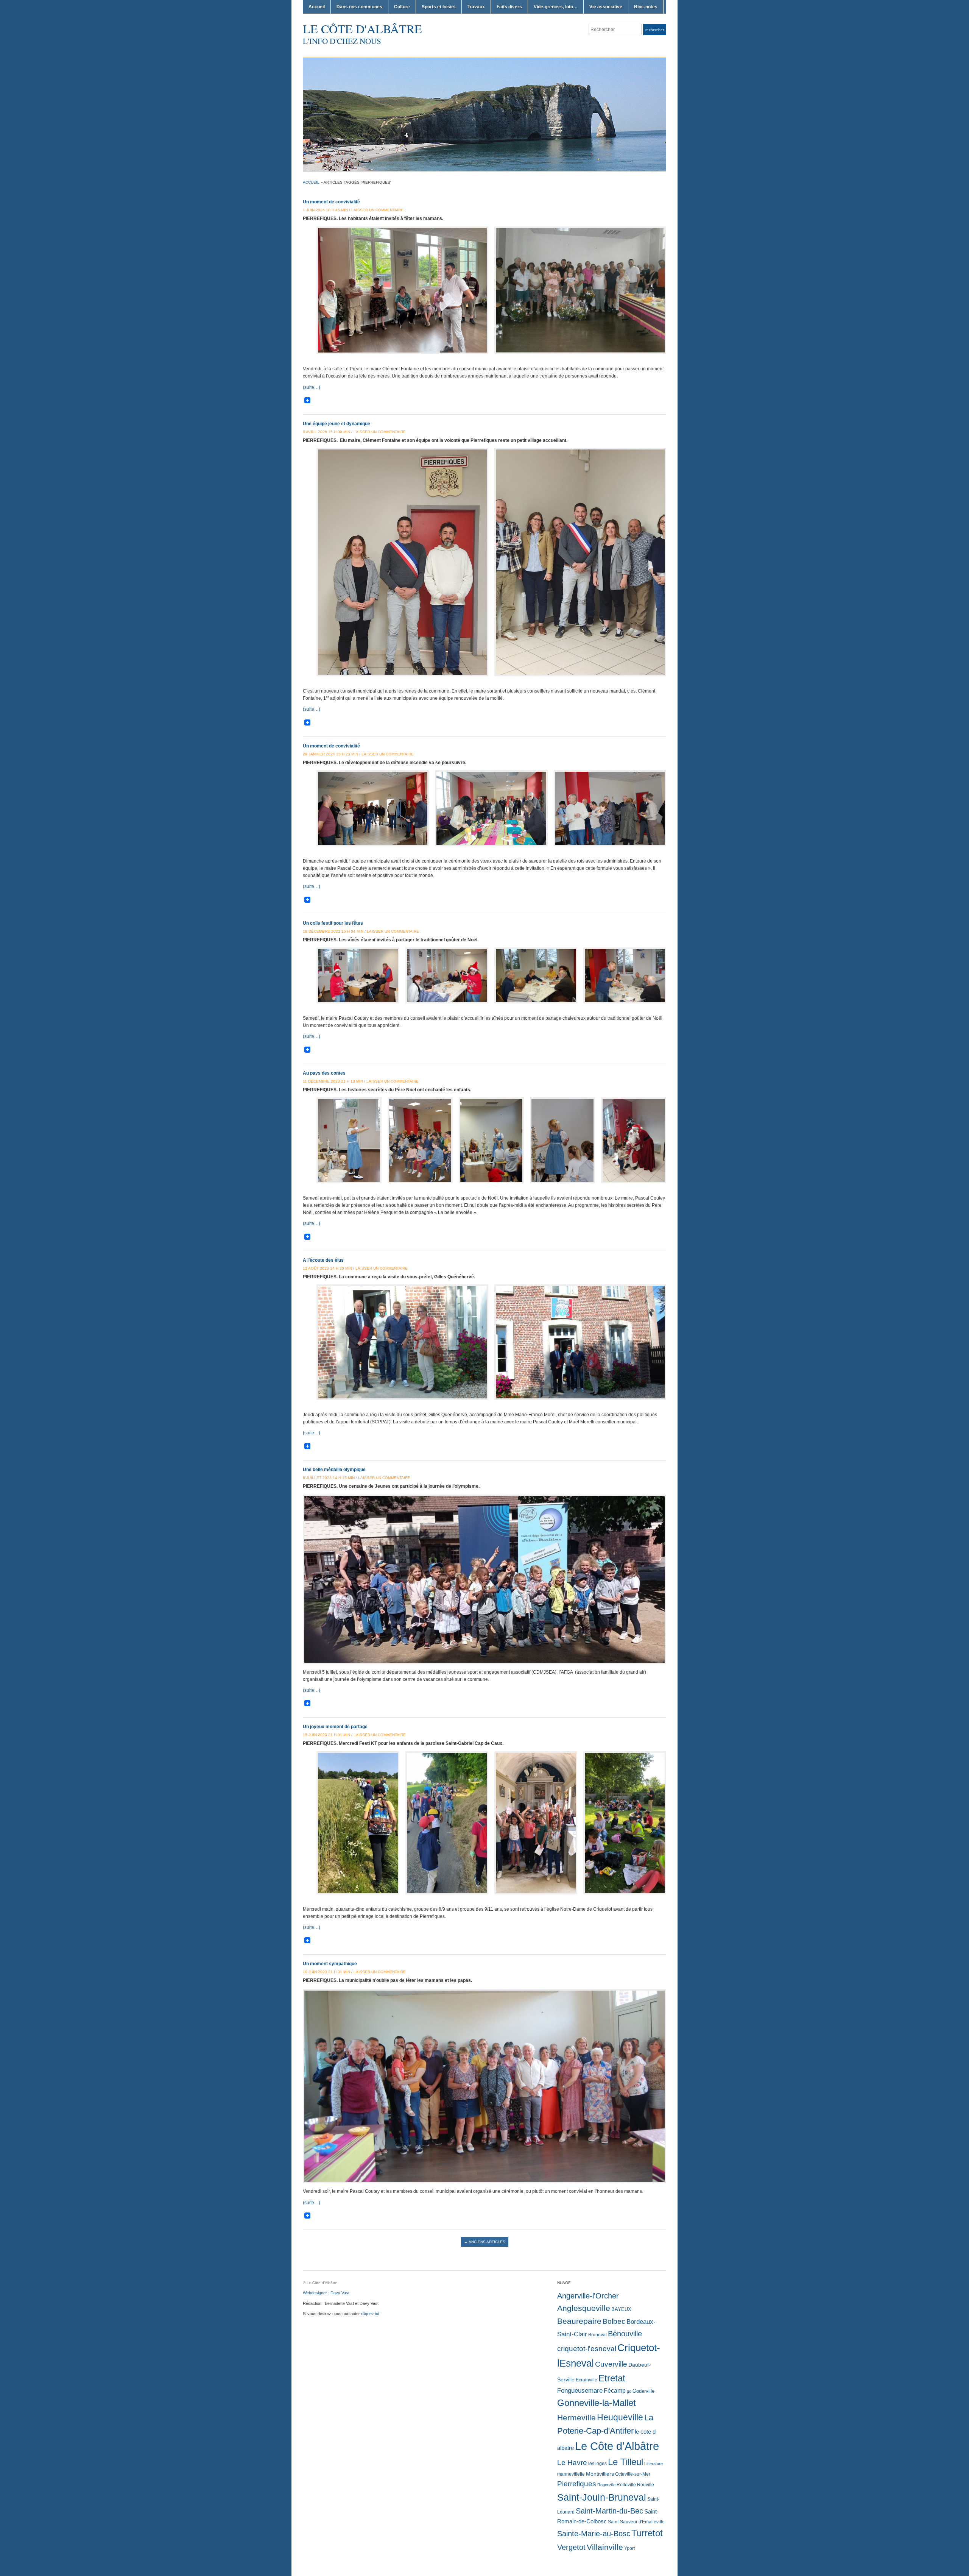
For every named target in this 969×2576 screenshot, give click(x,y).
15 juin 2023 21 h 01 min (326, 1735)
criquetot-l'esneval (587, 2349)
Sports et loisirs (439, 7)
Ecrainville (587, 2380)
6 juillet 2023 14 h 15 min (329, 1478)
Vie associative (606, 7)
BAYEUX (621, 2309)
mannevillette (571, 2474)
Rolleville (626, 2485)
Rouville (646, 2485)
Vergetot (571, 2547)
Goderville (643, 2391)
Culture (402, 7)
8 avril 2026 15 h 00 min (326, 432)
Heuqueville (620, 2417)
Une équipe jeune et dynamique (337, 424)
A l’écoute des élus (323, 1260)
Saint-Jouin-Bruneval (602, 2497)
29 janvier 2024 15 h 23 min (330, 754)
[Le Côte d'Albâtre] (484, 114)
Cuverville (611, 2364)
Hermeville (576, 2418)
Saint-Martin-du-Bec (609, 2511)
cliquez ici (370, 2314)
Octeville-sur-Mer (633, 2474)
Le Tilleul (625, 2462)
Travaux (476, 7)
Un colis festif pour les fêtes (333, 923)
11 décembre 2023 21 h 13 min (333, 1081)
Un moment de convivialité (331, 202)
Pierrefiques (577, 2484)
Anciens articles (485, 2242)
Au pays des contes (324, 1073)
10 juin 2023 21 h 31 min (326, 1972)
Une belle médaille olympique (334, 1470)
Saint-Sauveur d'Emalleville (636, 2522)
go (629, 2391)
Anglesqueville (584, 2308)
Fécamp (615, 2391)
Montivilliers (600, 2474)
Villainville (605, 2547)
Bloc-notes (646, 7)
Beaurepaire (579, 2321)
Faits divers (509, 7)
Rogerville (606, 2485)
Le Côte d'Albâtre (362, 29)
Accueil (317, 7)
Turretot (647, 2533)
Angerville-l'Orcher (588, 2296)
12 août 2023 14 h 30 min (327, 1268)
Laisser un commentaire (377, 210)
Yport (629, 2548)
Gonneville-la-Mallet (597, 2403)
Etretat (612, 2378)
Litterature (654, 2464)
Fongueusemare (580, 2390)
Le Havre (572, 2463)
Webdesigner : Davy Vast (326, 2293)
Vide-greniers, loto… (556, 7)
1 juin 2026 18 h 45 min (325, 210)
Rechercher (655, 30)
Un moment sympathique (330, 1964)
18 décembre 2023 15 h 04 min (333, 931)
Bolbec (614, 2321)
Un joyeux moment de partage (335, 1727)
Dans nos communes (359, 7)
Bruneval (597, 2335)
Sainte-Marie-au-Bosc (594, 2534)
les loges (597, 2464)
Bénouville (625, 2334)
